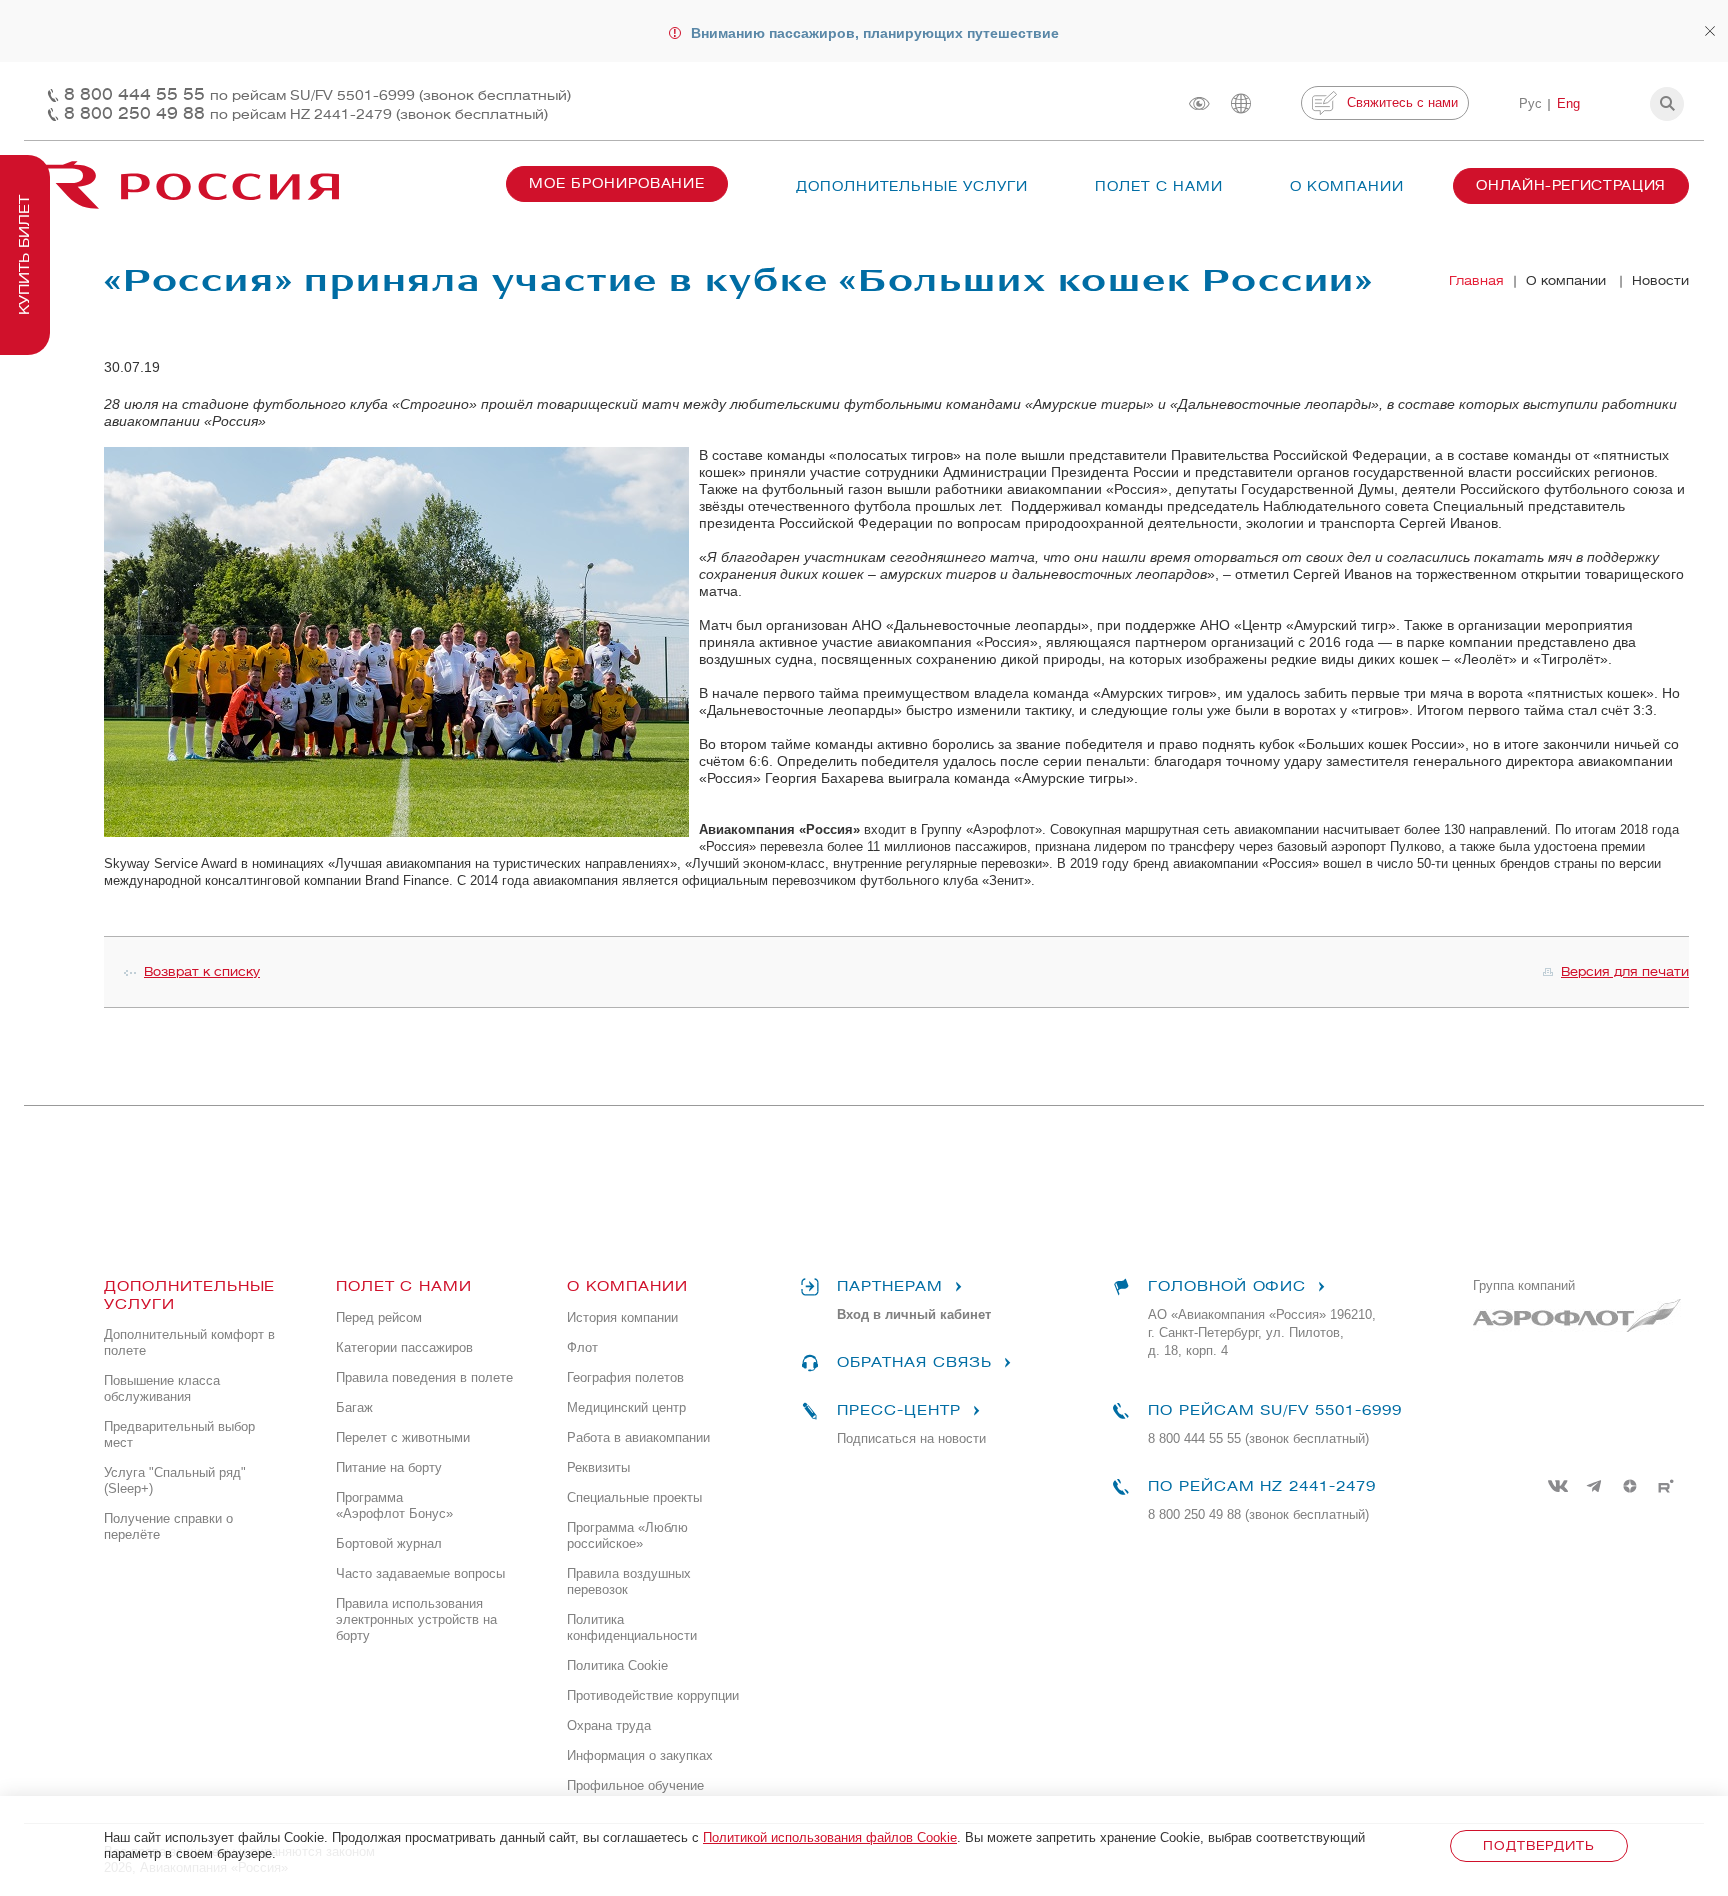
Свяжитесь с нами (1402, 102)
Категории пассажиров (404, 1347)
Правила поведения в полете (424, 1377)
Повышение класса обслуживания (162, 1388)
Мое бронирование (617, 183)
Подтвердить (1538, 1845)
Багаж (354, 1407)
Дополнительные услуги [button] (912, 186)
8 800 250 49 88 (306, 113)
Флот (582, 1347)
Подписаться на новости (911, 1438)
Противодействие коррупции (653, 1695)
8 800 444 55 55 (317, 94)
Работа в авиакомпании (638, 1437)
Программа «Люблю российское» (627, 1535)
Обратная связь (914, 1362)
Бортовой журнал (389, 1543)
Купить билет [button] (24, 255)
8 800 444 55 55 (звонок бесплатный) (1258, 1438)
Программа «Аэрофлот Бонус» (394, 1505)
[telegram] (1594, 1486)
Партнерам (890, 1286)
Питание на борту (389, 1467)
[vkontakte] (1558, 1486)
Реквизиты (598, 1467)
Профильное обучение (635, 1785)
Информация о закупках (640, 1755)
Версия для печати (1625, 971)
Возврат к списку (202, 971)
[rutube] (1666, 1486)
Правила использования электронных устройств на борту (416, 1619)
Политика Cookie (617, 1665)
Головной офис (1227, 1286)
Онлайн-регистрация (1571, 185)
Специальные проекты (634, 1497)
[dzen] (1630, 1486)
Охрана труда (609, 1725)
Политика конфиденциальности (632, 1627)
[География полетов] (1241, 103)
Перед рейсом (379, 1317)
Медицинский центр (626, 1407)
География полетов (625, 1377)
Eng (1568, 103)
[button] (1667, 104)
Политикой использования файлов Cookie (830, 1837)
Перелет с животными (403, 1437)
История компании (622, 1317)
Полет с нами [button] (1159, 186)
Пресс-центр (898, 1410)
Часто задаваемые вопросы (420, 1573)
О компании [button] (1347, 186)
